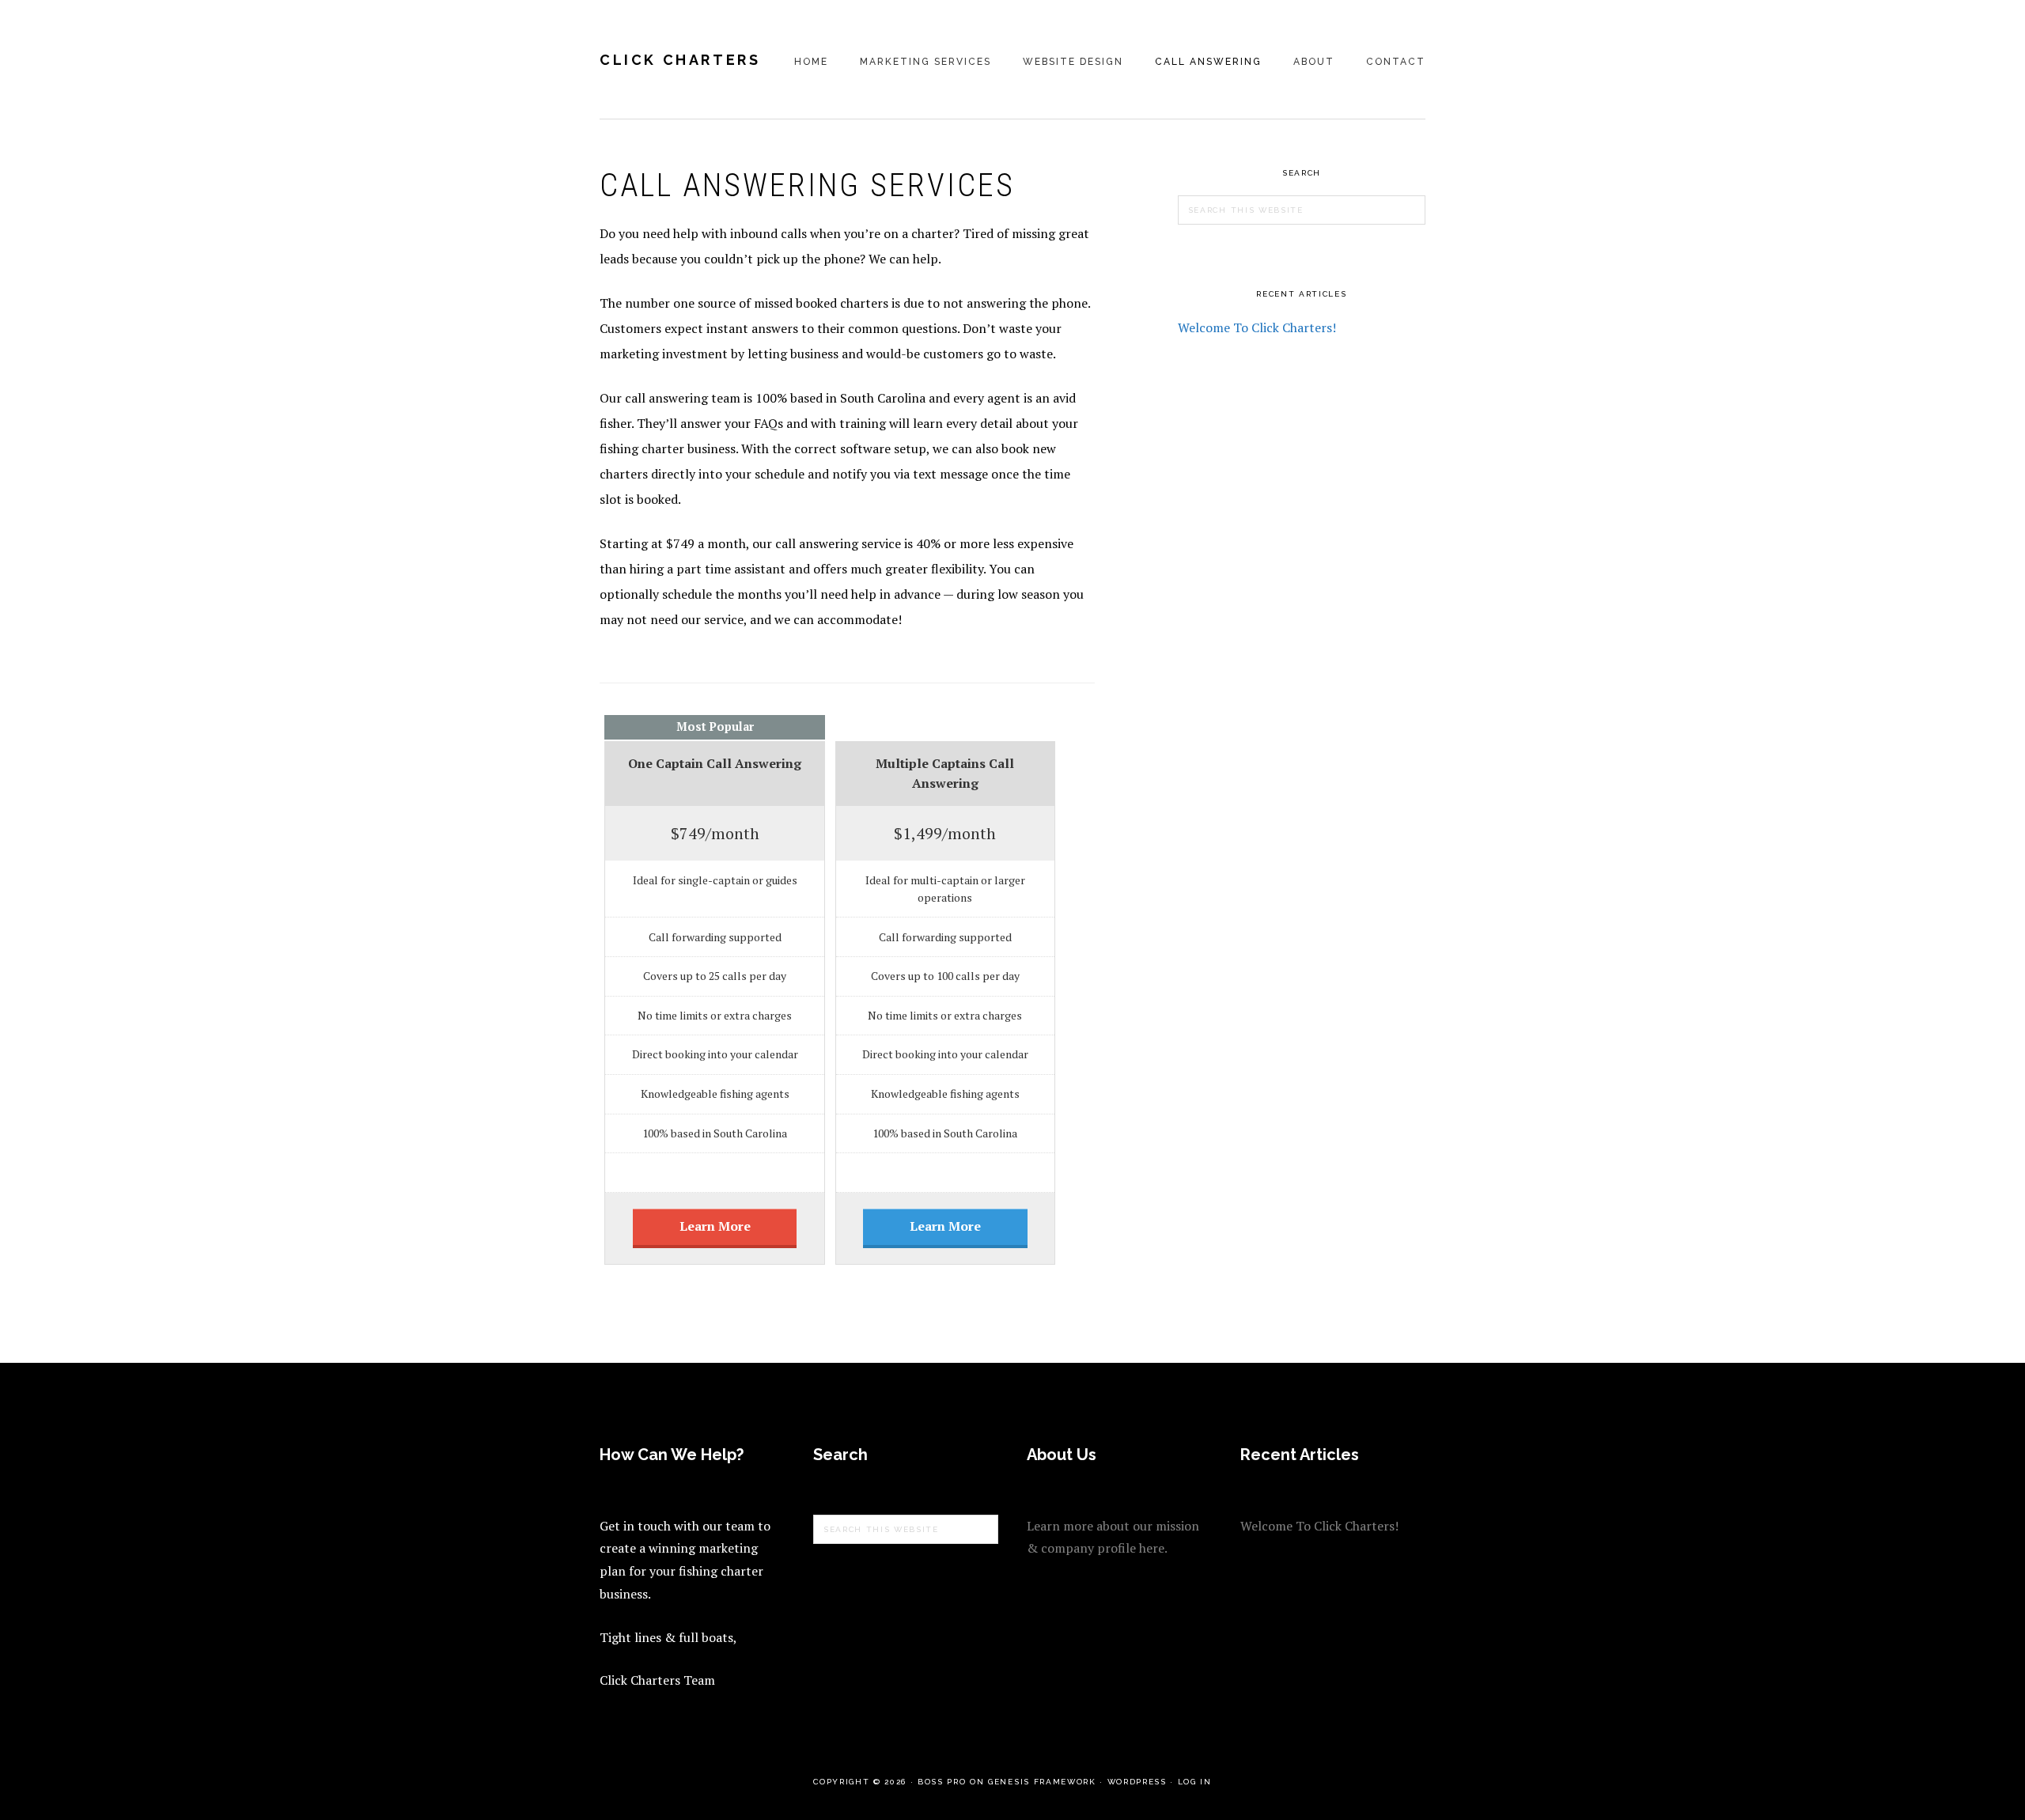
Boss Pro (942, 1782)
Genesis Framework (1042, 1782)
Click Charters (680, 60)
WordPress (1137, 1782)
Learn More (715, 1226)
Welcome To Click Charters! (1257, 327)
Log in (1195, 1782)
